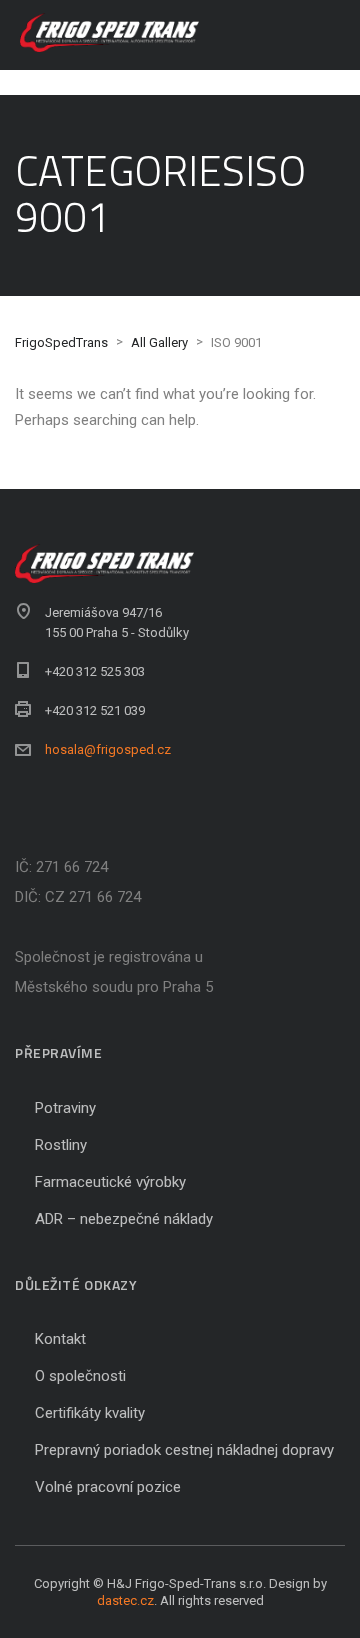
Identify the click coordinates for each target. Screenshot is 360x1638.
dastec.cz (125, 1600)
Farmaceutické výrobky (110, 1182)
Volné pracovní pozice (108, 1487)
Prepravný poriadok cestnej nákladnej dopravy (184, 1450)
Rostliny (61, 1145)
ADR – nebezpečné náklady (124, 1219)
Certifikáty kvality (90, 1413)
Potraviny (65, 1108)
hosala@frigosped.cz (108, 749)
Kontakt (60, 1339)
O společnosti (80, 1376)
